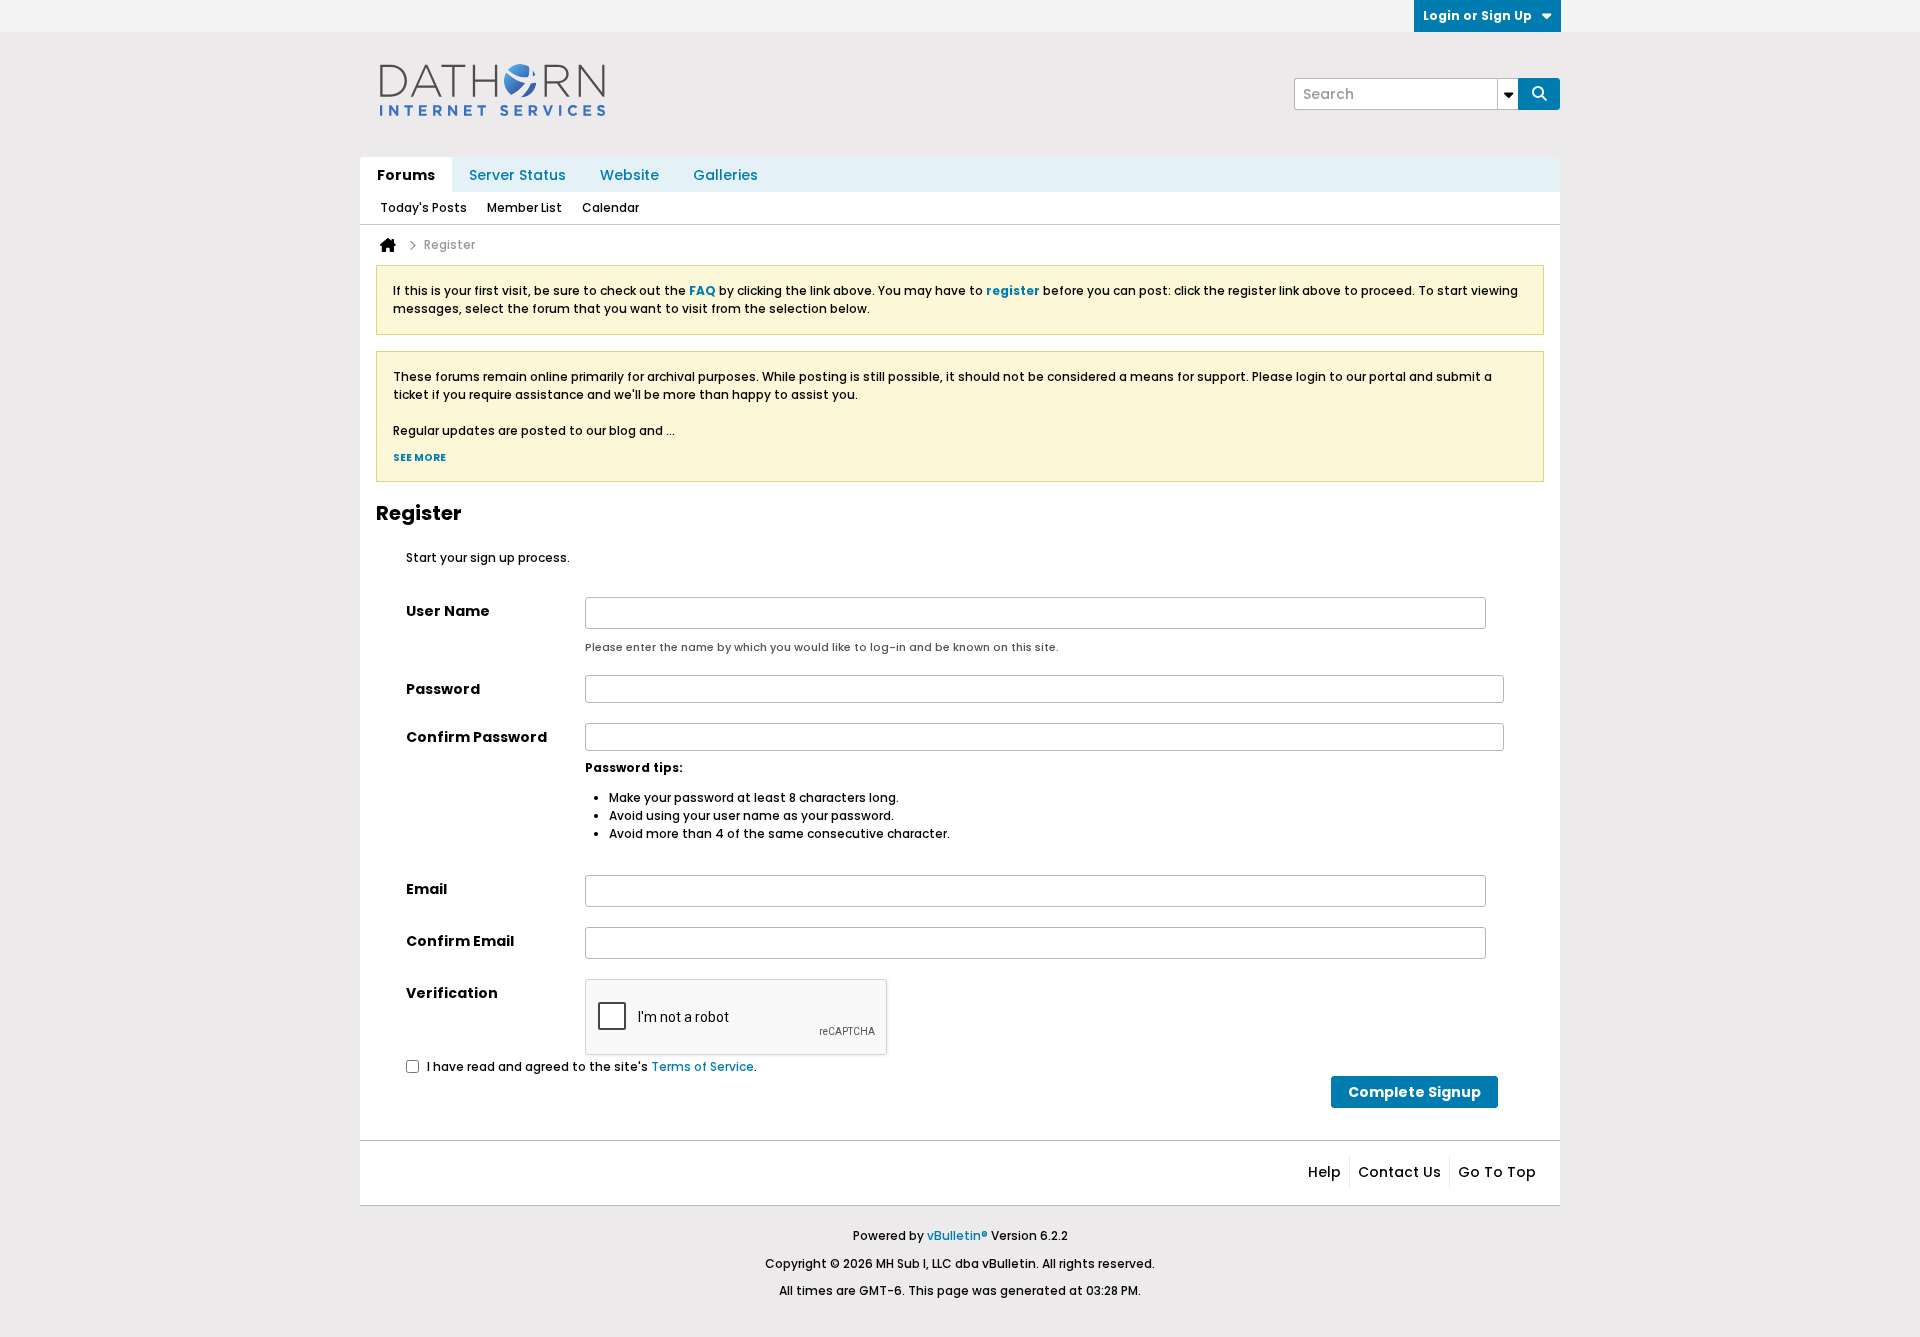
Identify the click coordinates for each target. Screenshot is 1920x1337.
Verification (452, 993)
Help (1324, 1172)
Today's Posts (423, 207)
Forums (406, 175)
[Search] (1539, 94)
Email (426, 889)
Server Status (517, 175)
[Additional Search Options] (1508, 94)
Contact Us (1399, 1172)
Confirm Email (460, 941)
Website (629, 175)
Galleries (725, 175)
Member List (524, 207)
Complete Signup (1414, 1092)
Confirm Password (476, 737)
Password (443, 689)
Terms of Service (702, 1066)
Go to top (1497, 1172)
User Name (448, 611)
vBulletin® (957, 1235)
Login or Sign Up (1477, 15)
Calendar (610, 207)
